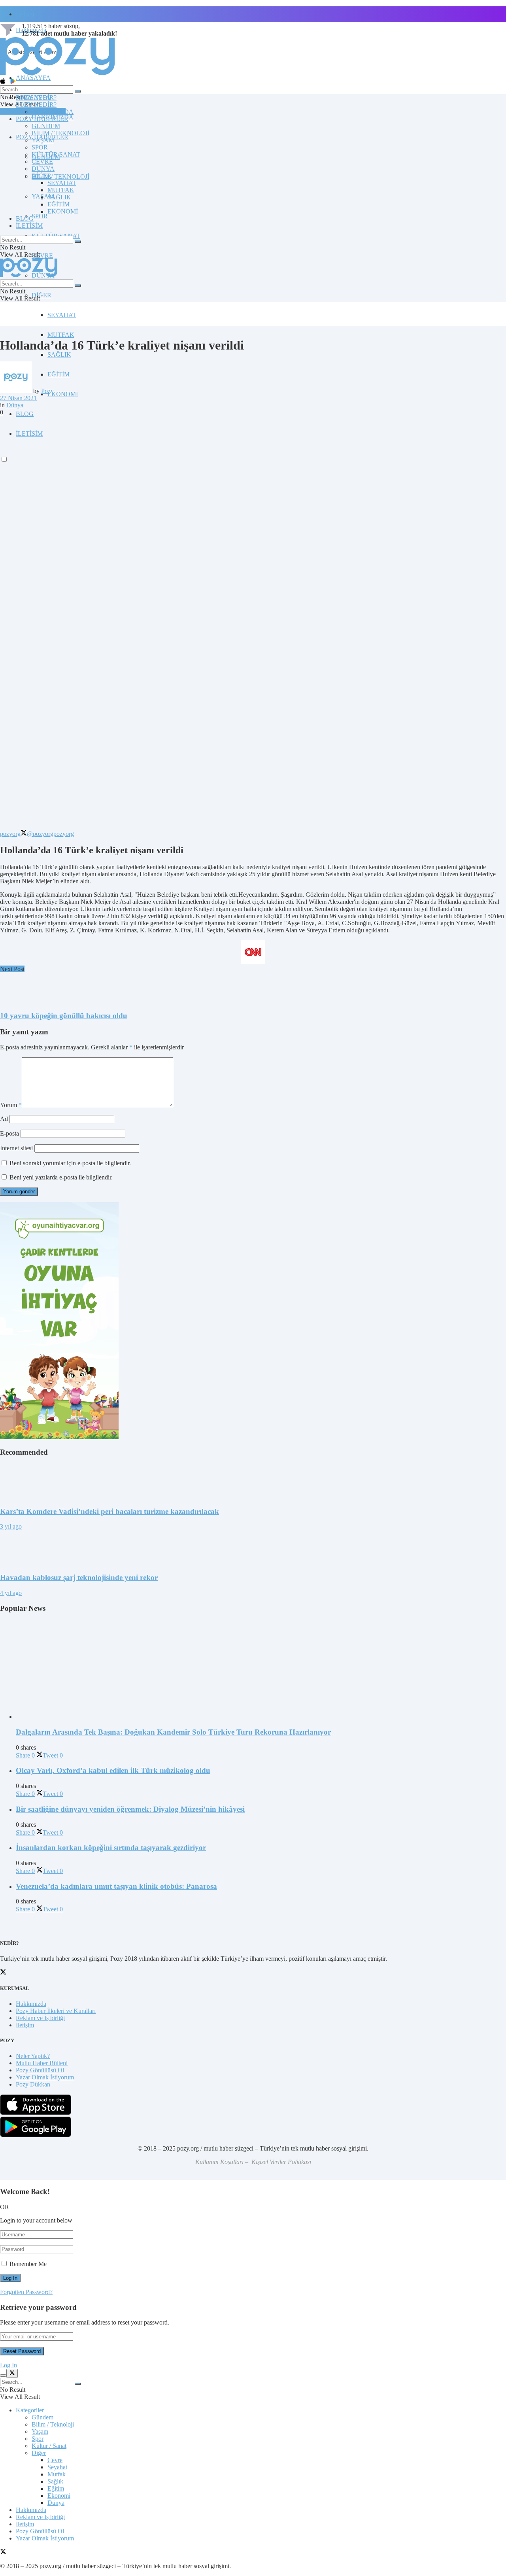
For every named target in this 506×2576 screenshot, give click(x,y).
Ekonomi (59, 2496)
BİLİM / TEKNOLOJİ (60, 177)
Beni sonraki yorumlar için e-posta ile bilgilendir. (70, 1163)
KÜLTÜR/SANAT (56, 154)
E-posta (9, 1133)
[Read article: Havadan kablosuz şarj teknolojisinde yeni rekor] (253, 1548)
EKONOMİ (63, 394)
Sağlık (55, 2481)
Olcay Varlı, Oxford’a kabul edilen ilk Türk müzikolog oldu (113, 1770)
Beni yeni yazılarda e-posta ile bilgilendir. (61, 1177)
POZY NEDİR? (36, 105)
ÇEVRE (42, 256)
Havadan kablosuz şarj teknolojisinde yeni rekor (79, 1577)
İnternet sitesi (16, 1148)
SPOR (40, 216)
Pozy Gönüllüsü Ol (40, 2070)
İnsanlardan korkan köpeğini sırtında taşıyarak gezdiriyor (111, 1847)
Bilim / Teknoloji (53, 2424)
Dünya (15, 405)
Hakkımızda (31, 2004)
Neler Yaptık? (33, 2056)
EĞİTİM (59, 374)
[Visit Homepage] (57, 75)
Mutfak (57, 2474)
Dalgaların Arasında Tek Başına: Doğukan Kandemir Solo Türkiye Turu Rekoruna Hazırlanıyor (173, 1732)
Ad (4, 1119)
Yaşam (40, 2431)
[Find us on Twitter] (3, 2552)
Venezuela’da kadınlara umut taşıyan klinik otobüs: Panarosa (116, 1886)
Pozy (47, 391)
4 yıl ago (11, 1593)
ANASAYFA (33, 78)
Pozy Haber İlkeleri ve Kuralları (56, 2011)
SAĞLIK (59, 354)
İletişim (25, 14)
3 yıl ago (11, 1526)
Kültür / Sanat (49, 2446)
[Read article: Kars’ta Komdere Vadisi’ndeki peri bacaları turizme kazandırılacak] (253, 1482)
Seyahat (57, 2467)
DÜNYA (43, 169)
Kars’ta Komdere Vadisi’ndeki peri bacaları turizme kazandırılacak (110, 1511)
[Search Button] (78, 91)
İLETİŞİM (29, 226)
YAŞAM (43, 140)
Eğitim (56, 2488)
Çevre (55, 2460)
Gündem (42, 2417)
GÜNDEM (46, 126)
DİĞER (42, 295)
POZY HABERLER (42, 119)
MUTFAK (61, 335)
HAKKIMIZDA (53, 112)
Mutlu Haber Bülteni (42, 2063)
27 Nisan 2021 (18, 398)
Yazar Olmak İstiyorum (45, 2077)
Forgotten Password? (26, 2292)
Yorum (11, 1105)
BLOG (25, 414)
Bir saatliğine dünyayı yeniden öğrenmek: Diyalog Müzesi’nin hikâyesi (130, 1809)
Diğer (39, 2453)
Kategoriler (30, 2410)
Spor (38, 2439)
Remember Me (28, 2264)
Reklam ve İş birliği (40, 2018)
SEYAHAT (62, 315)
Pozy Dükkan (33, 2084)
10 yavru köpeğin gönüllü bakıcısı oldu (64, 1016)
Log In (8, 2365)
